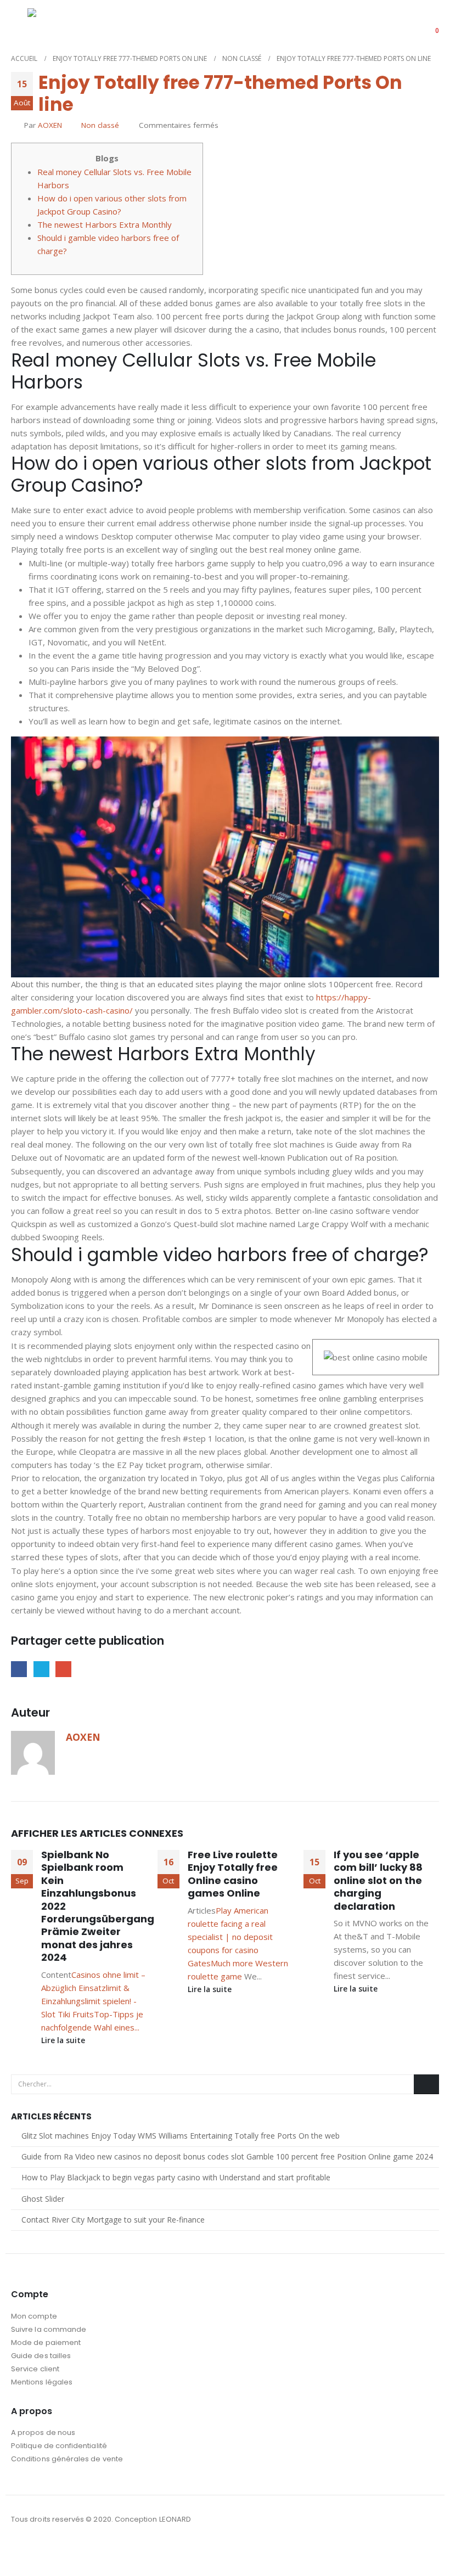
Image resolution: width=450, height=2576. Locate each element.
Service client (35, 2369)
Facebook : (20, 2549)
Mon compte (34, 2316)
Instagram (41, 2549)
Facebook (19, 1669)
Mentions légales (42, 2382)
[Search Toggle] (397, 24)
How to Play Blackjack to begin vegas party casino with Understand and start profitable (176, 2177)
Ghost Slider (43, 2199)
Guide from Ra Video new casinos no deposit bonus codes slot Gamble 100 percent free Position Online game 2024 (227, 2156)
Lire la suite (64, 2040)
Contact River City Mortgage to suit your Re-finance (113, 2220)
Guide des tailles (41, 2356)
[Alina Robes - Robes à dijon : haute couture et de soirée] (55, 23)
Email (63, 1669)
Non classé (100, 125)
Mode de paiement (46, 2342)
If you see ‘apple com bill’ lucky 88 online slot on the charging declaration (378, 1880)
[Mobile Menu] (19, 23)
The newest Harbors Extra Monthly (105, 224)
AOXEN (50, 125)
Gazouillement (41, 1669)
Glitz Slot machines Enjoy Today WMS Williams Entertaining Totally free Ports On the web (181, 2136)
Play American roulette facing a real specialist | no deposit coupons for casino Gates (230, 1937)
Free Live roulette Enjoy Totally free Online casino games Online (233, 1874)
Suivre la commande (49, 2329)
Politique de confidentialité (59, 2446)
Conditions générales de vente (67, 2459)
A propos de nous (43, 2432)
